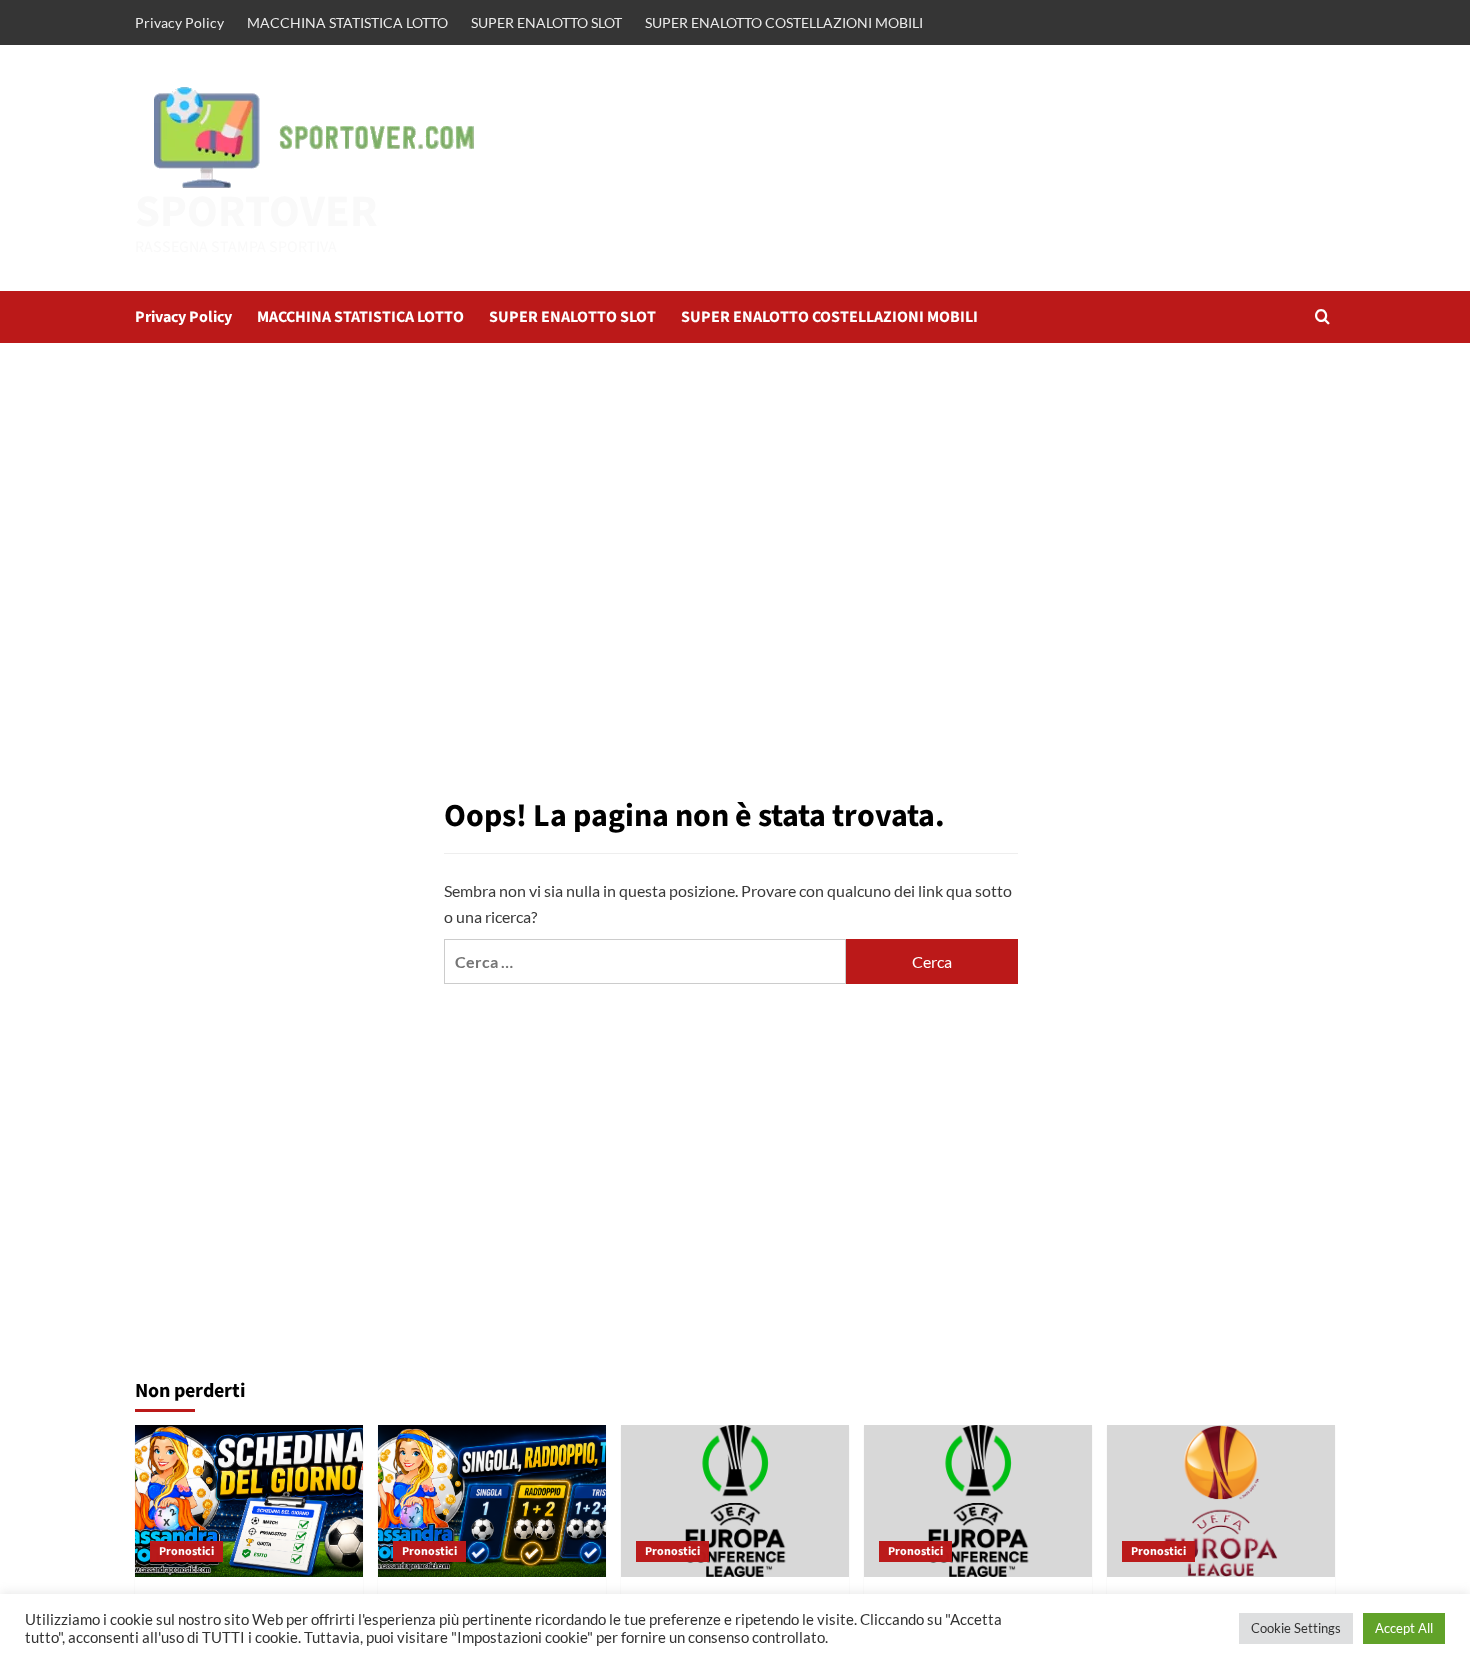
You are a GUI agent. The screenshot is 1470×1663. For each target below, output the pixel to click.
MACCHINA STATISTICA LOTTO (347, 22)
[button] (1322, 316)
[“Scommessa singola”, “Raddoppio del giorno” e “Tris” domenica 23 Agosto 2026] (492, 1501)
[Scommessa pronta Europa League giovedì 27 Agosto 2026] (1221, 1501)
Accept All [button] (1404, 1628)
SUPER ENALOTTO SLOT (546, 22)
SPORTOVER (256, 212)
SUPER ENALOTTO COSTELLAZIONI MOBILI (784, 22)
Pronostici (186, 1551)
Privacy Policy (179, 22)
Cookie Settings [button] (1296, 1628)
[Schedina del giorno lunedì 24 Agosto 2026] (249, 1501)
